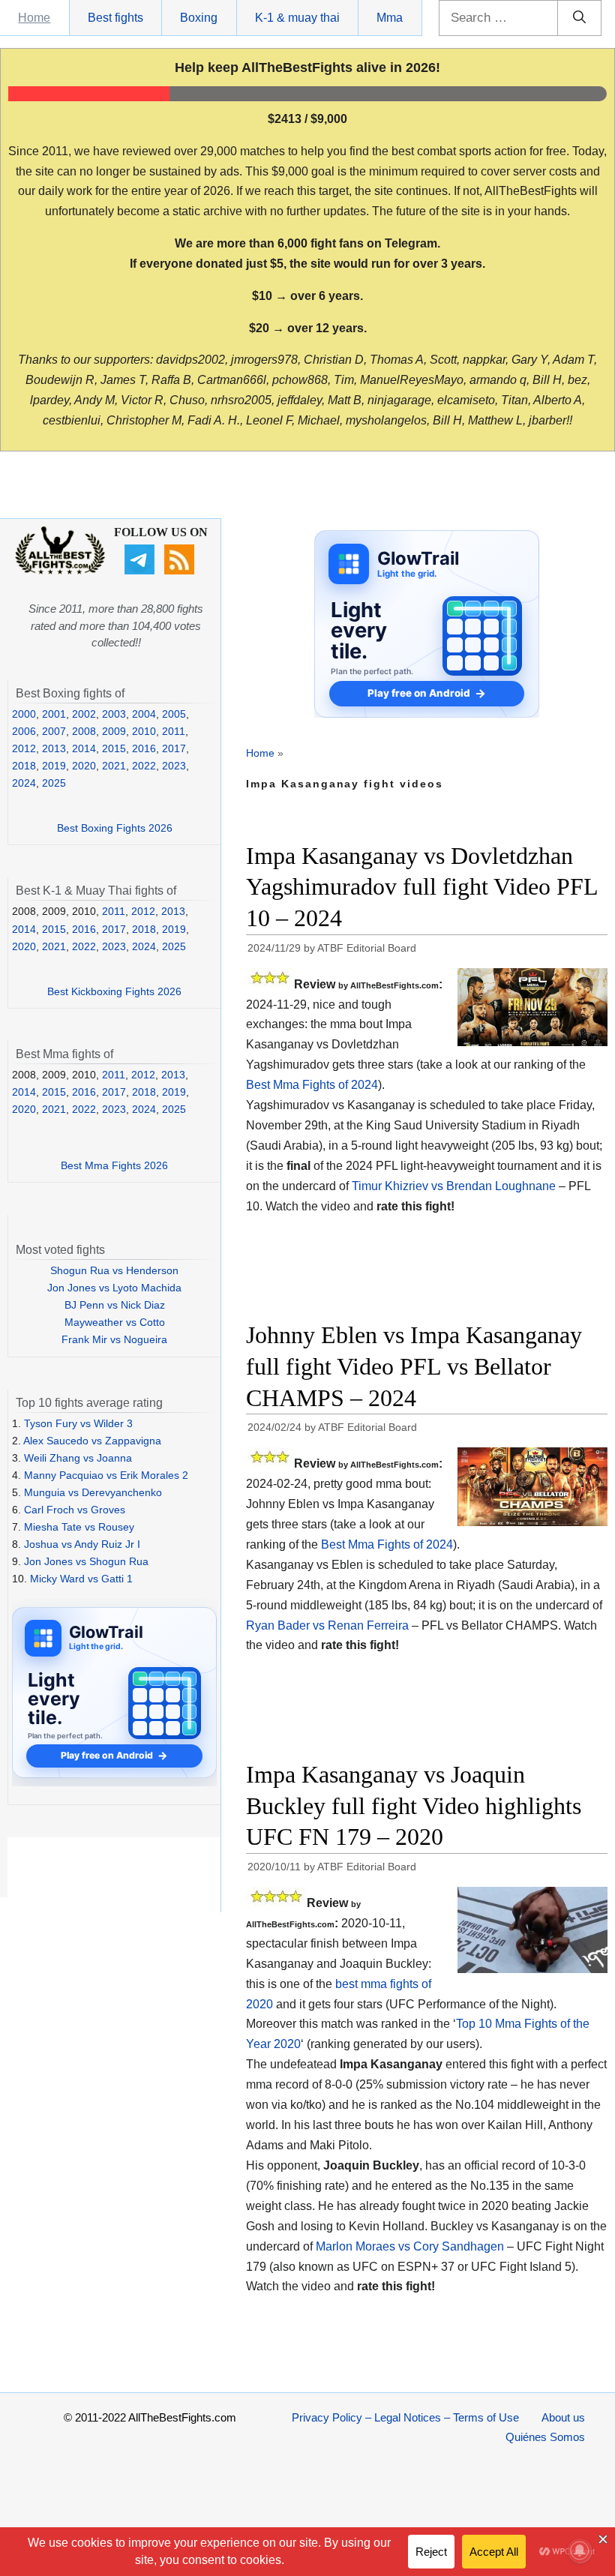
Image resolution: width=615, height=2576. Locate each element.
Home (34, 18)
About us (563, 2417)
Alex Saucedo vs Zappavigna (92, 1441)
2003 (114, 714)
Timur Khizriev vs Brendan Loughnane (454, 1186)
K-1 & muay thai (297, 18)
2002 (84, 714)
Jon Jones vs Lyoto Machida (114, 1288)
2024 (24, 783)
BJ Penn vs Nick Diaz (115, 1305)
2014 (84, 748)
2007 (54, 731)
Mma (390, 18)
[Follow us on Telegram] (141, 571)
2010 (144, 731)
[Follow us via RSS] (181, 571)
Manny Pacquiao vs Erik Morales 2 (106, 1475)
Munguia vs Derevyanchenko (93, 1492)
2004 (144, 714)
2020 (84, 766)
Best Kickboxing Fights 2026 (114, 991)
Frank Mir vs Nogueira (114, 1339)
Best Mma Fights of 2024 (312, 1085)
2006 (24, 731)
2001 (54, 714)
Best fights (115, 18)
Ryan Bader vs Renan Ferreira (327, 1625)
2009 (114, 731)
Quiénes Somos (545, 2437)
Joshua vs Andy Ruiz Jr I (82, 1544)
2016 (144, 748)
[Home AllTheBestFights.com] (60, 571)
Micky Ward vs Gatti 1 (81, 1579)
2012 (24, 748)
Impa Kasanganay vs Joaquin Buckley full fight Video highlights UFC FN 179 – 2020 (414, 1805)
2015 (114, 748)
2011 (174, 731)
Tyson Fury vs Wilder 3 (78, 1423)
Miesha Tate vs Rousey (79, 1527)
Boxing (199, 18)
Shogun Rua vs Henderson (114, 1270)
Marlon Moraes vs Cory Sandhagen (410, 2246)
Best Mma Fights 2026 (114, 1165)
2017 (174, 748)
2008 (84, 731)
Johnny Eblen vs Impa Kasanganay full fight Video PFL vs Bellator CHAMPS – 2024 (414, 1366)
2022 (144, 766)
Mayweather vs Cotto (115, 1322)
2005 (174, 714)
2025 (54, 783)
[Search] (579, 18)
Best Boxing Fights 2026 (115, 828)
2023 (174, 766)
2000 (24, 714)
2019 (54, 766)
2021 (114, 766)
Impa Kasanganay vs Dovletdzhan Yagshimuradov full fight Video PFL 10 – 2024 (422, 887)
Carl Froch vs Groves (75, 1510)
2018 (24, 766)
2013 (54, 748)
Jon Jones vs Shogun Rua (86, 1561)
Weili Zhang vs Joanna (78, 1458)
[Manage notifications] (580, 2551)
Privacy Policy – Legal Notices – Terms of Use (405, 2417)
